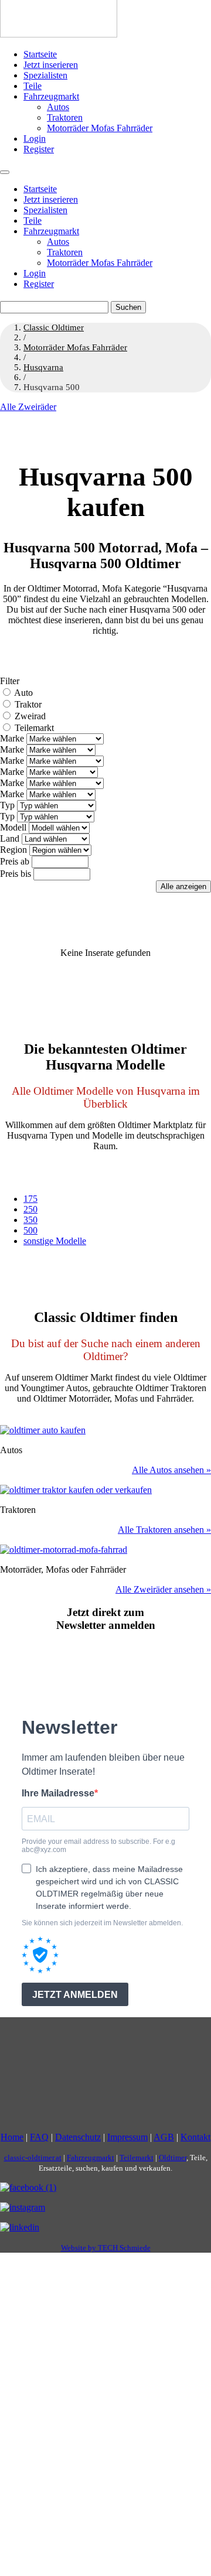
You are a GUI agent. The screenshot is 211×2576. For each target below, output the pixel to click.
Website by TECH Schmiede (106, 2248)
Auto (23, 693)
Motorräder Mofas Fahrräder (100, 128)
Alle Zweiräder (28, 407)
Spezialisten (45, 75)
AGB (164, 2137)
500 (30, 1230)
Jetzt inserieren (51, 65)
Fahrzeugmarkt (51, 96)
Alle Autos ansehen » (171, 1470)
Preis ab (15, 861)
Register (39, 149)
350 (30, 1220)
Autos (58, 107)
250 (30, 1209)
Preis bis (16, 874)
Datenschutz (78, 2137)
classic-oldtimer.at (33, 2158)
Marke (12, 738)
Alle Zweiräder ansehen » (163, 1589)
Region (13, 850)
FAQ (39, 2137)
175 (30, 1199)
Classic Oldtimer (54, 327)
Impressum (127, 2137)
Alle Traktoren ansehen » (164, 1530)
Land (10, 838)
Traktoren (65, 117)
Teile (33, 86)
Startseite (40, 54)
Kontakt (195, 2137)
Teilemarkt (34, 728)
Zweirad (30, 716)
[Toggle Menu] (5, 172)
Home (12, 2137)
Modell (13, 827)
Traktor (28, 704)
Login (35, 139)
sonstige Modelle (55, 1241)
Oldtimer (173, 2158)
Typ (7, 805)
